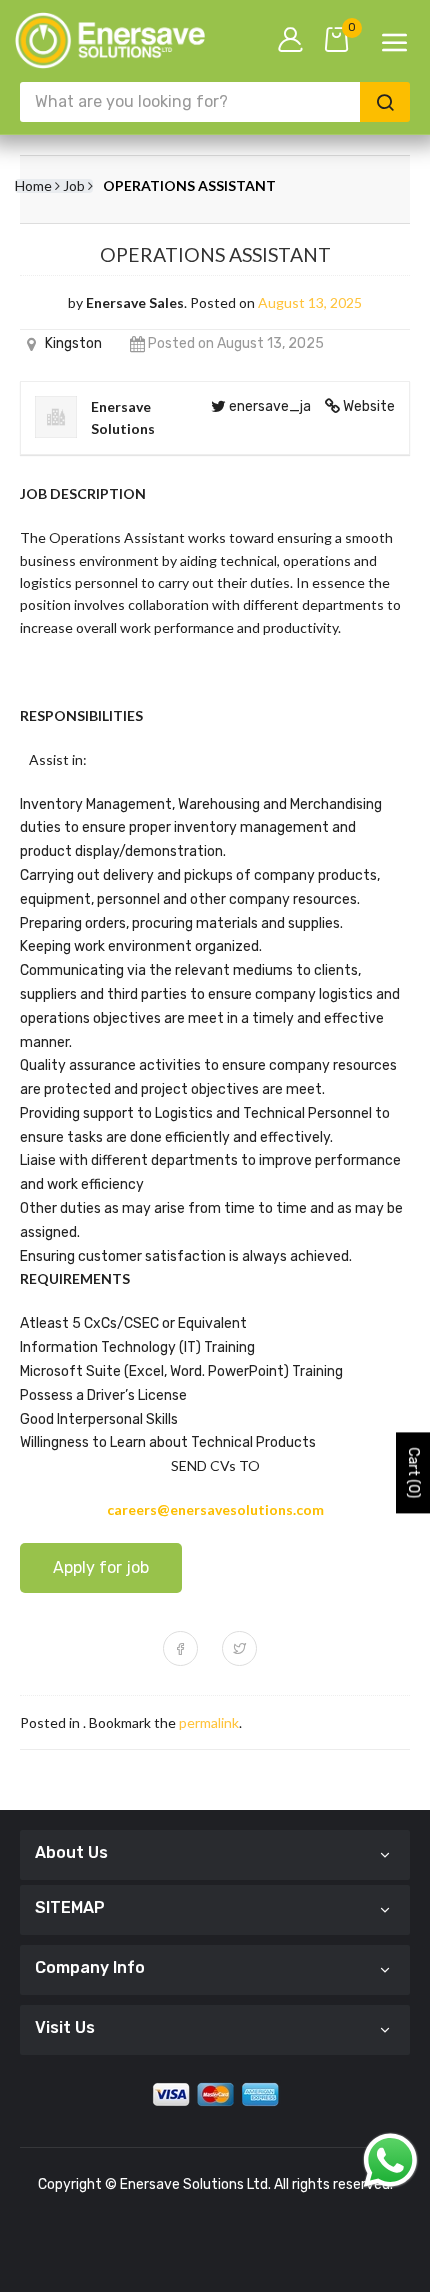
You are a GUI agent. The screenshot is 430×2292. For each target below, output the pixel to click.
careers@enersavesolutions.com (215, 1509)
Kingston (73, 343)
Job (74, 185)
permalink (209, 1722)
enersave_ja (270, 406)
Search (385, 102)
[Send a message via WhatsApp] (390, 2160)
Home (33, 185)
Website (369, 406)
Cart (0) (413, 1472)
